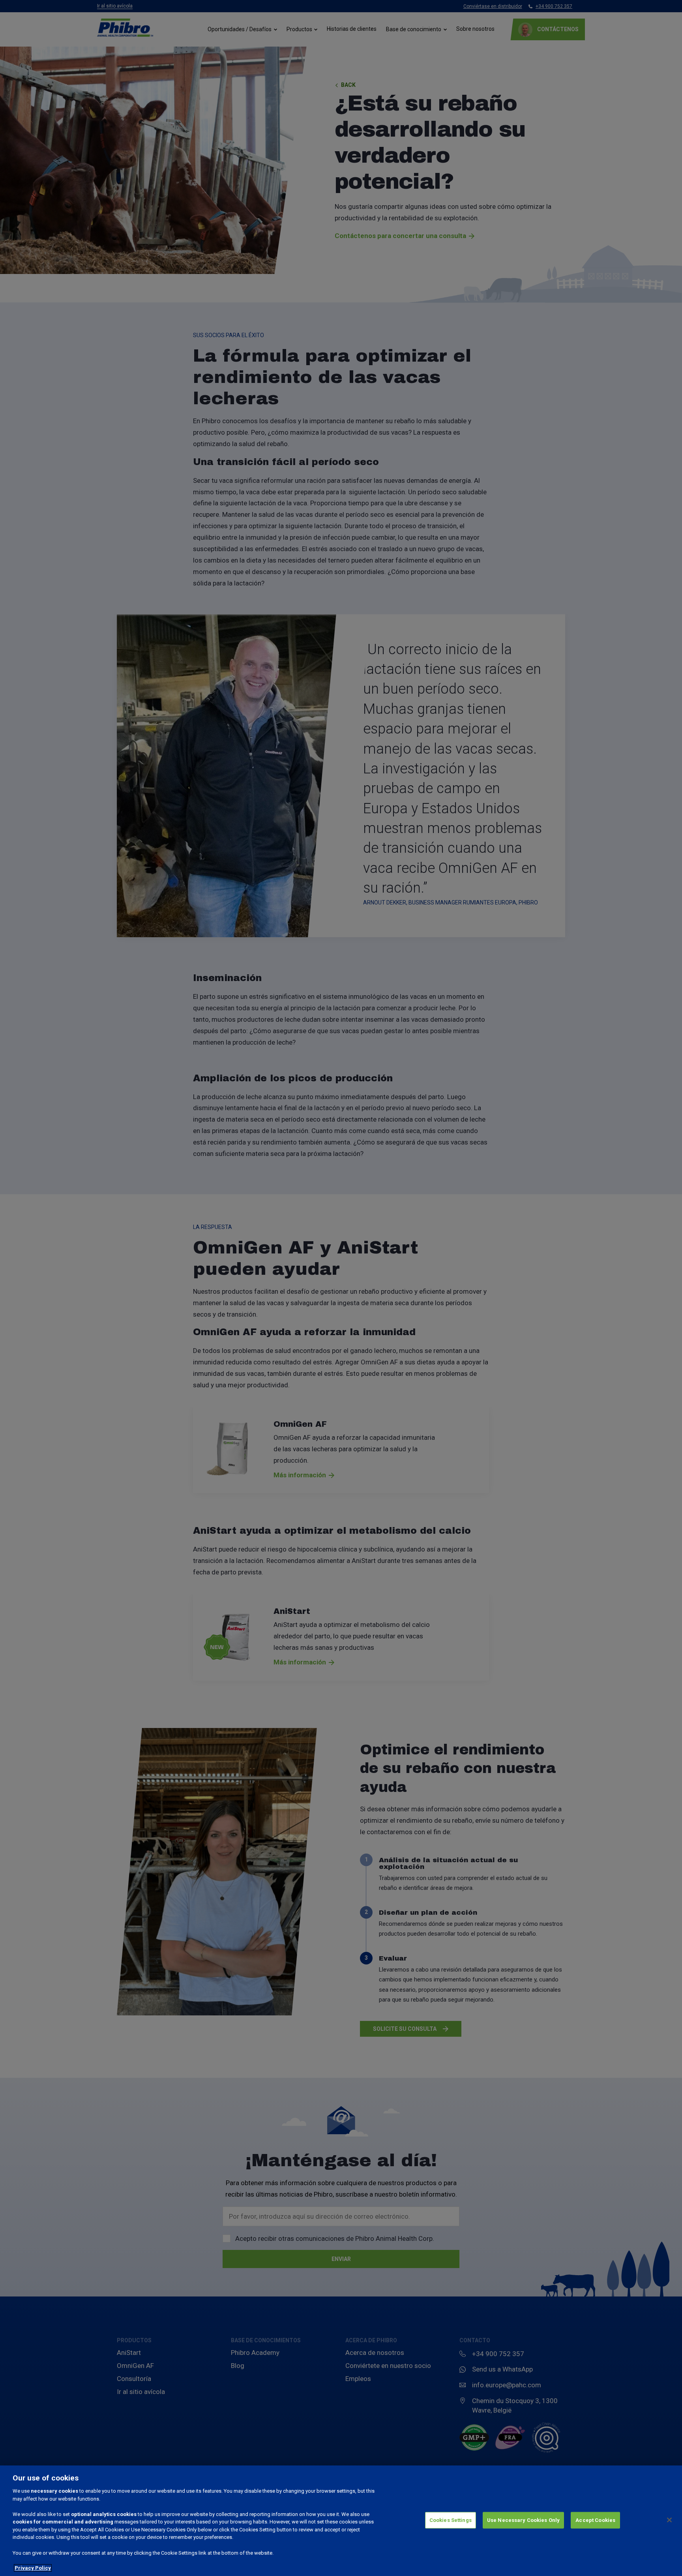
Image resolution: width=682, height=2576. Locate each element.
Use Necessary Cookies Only (523, 2520)
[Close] (669, 2520)
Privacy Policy (33, 2568)
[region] (341, 2521)
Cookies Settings (451, 2520)
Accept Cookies (595, 2520)
